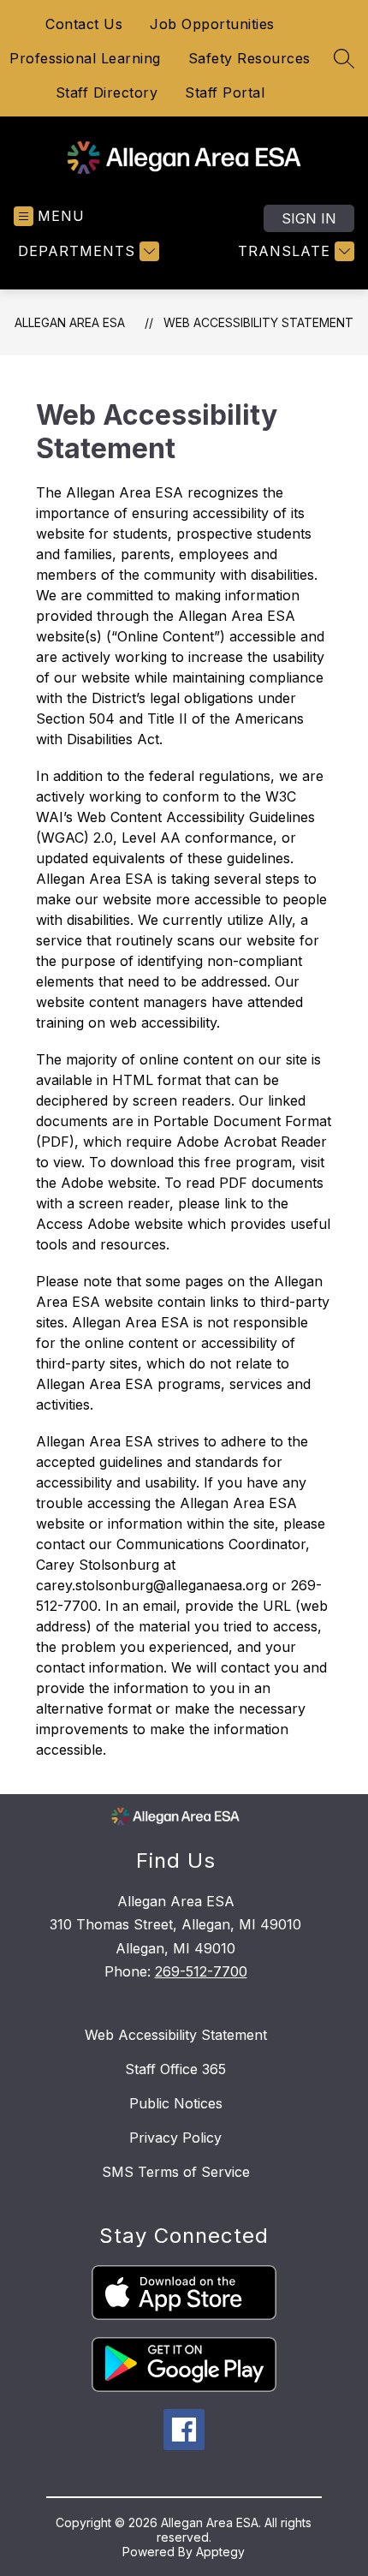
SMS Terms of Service (176, 2172)
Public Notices (176, 2103)
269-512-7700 (201, 1971)
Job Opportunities (212, 24)
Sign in (309, 218)
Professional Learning (85, 58)
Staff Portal (225, 92)
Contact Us (84, 24)
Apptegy (220, 2552)
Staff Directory (107, 92)
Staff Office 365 (175, 2069)
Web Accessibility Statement (258, 322)
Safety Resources (249, 58)
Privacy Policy (175, 2138)
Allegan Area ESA (70, 322)
